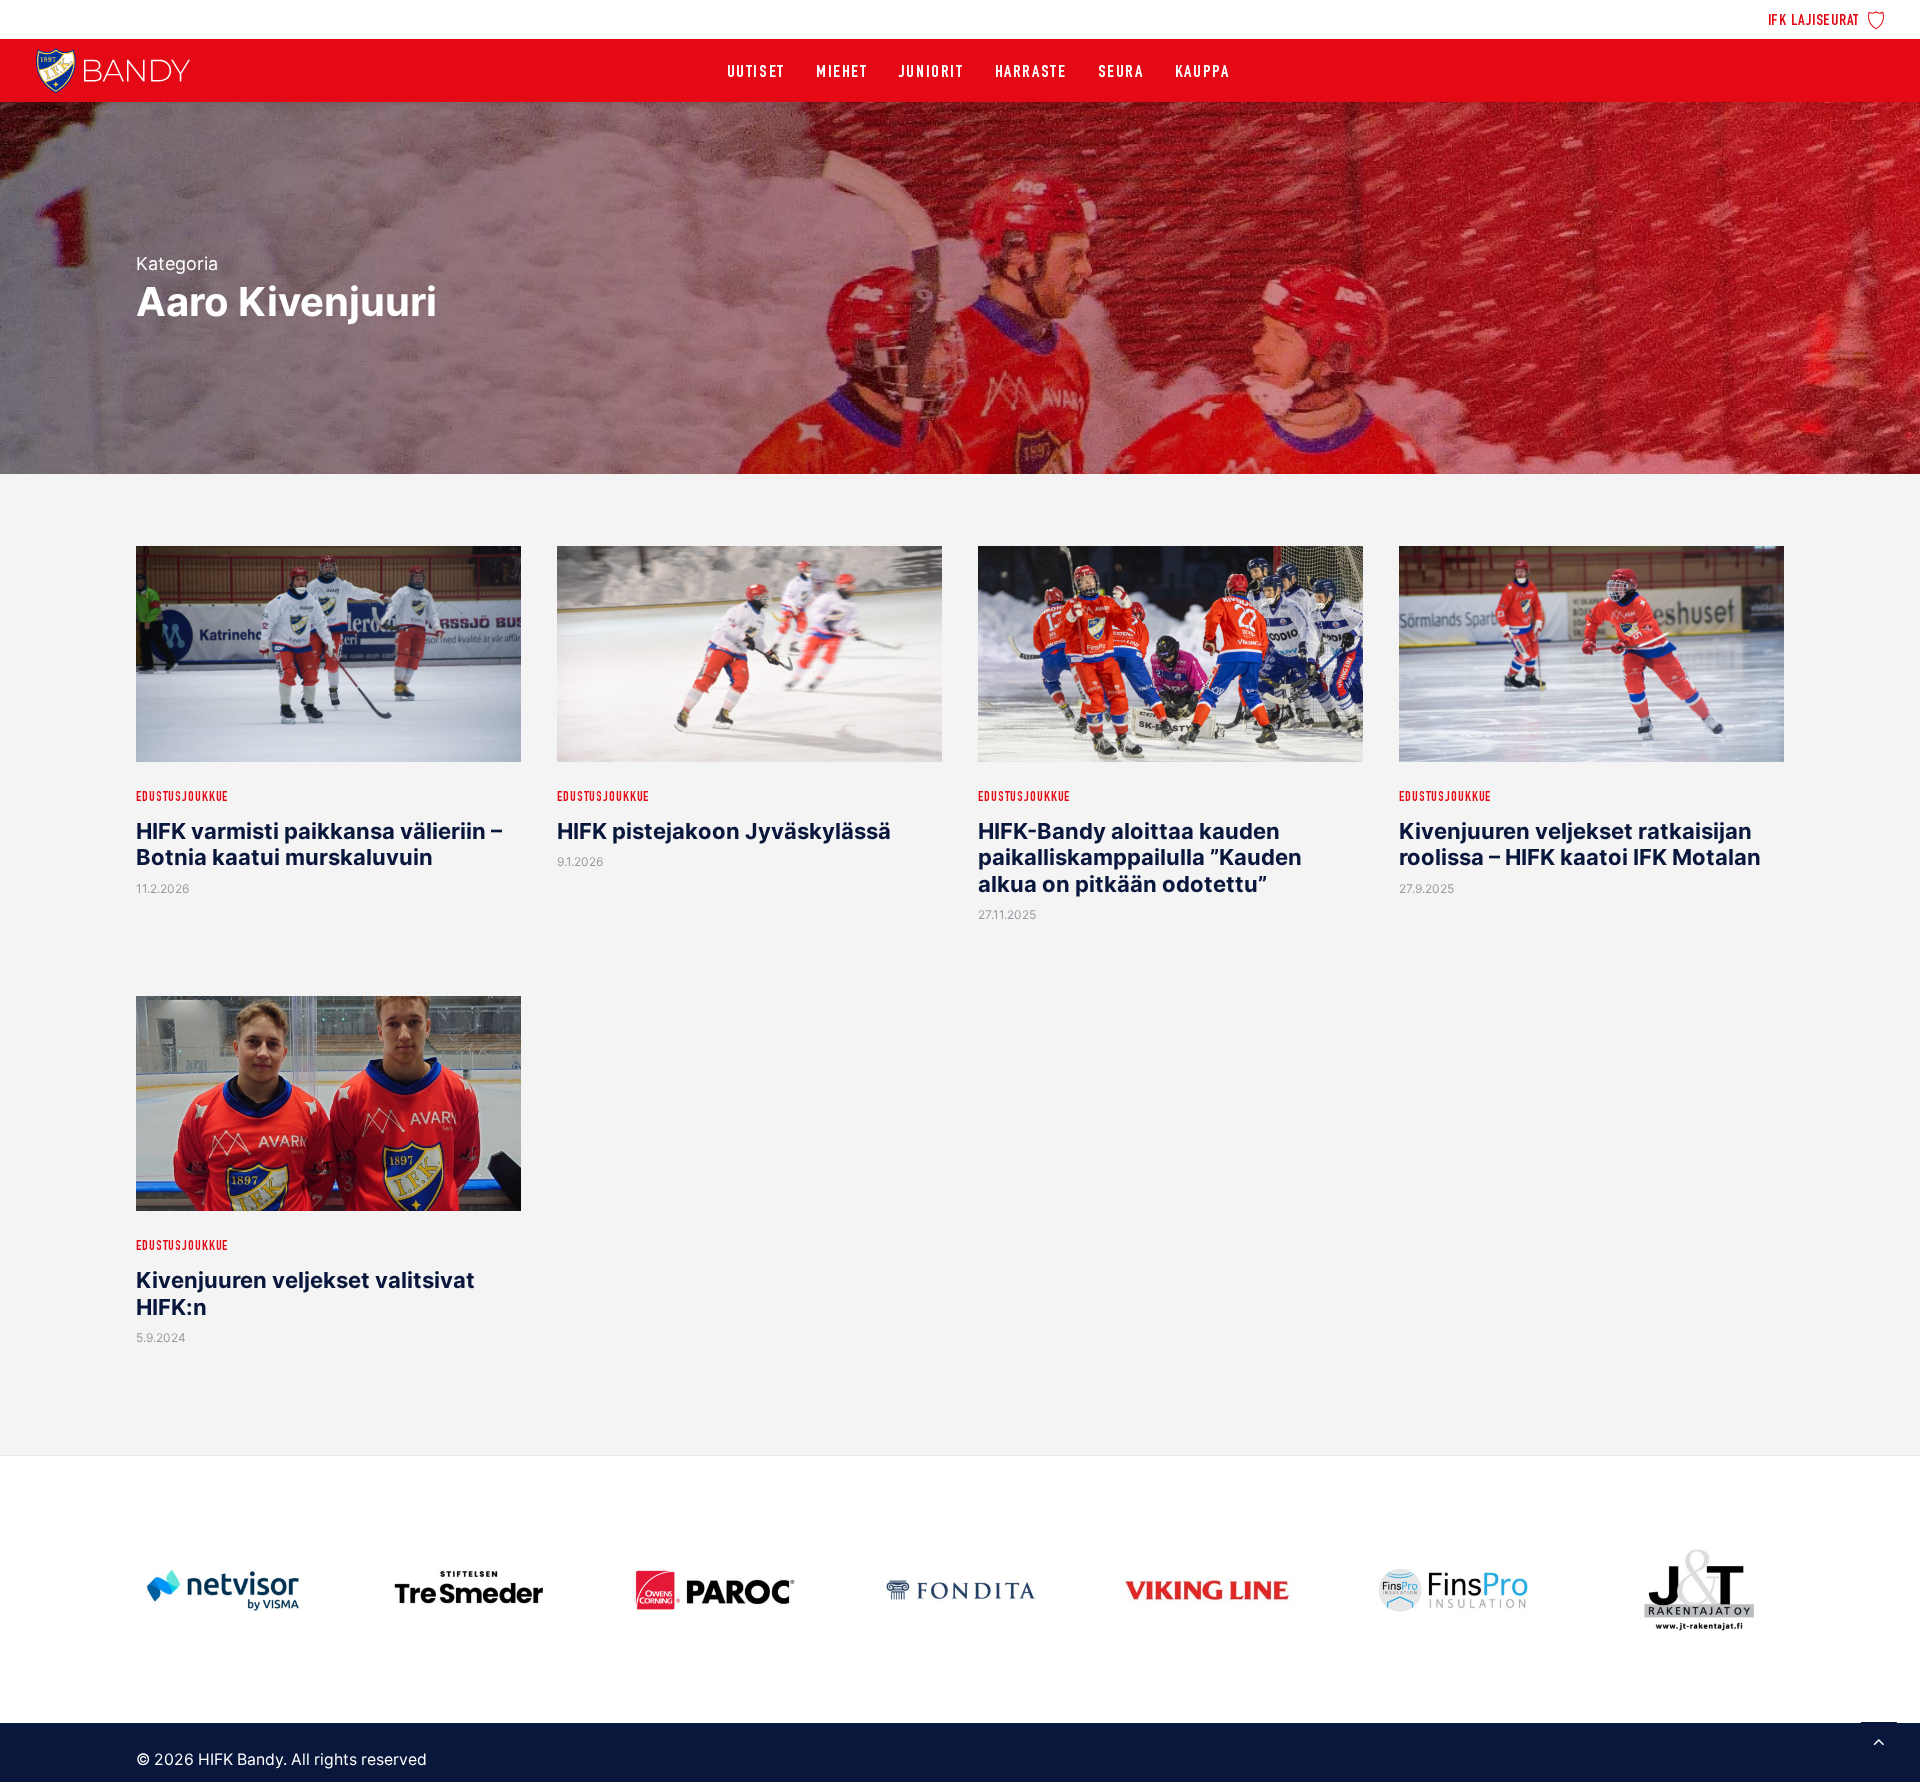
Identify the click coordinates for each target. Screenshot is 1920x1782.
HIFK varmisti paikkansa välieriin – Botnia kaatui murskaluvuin (319, 844)
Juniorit (931, 73)
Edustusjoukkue (182, 798)
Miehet (842, 73)
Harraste (1031, 73)
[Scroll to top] (1879, 1739)
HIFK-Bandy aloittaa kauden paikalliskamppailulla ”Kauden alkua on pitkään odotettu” (1140, 857)
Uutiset (756, 73)
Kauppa (1202, 73)
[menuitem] (1826, 18)
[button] (328, 654)
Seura (1121, 73)
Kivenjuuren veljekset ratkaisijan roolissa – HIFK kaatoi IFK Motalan (1580, 844)
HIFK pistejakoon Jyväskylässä (724, 831)
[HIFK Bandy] (113, 70)
